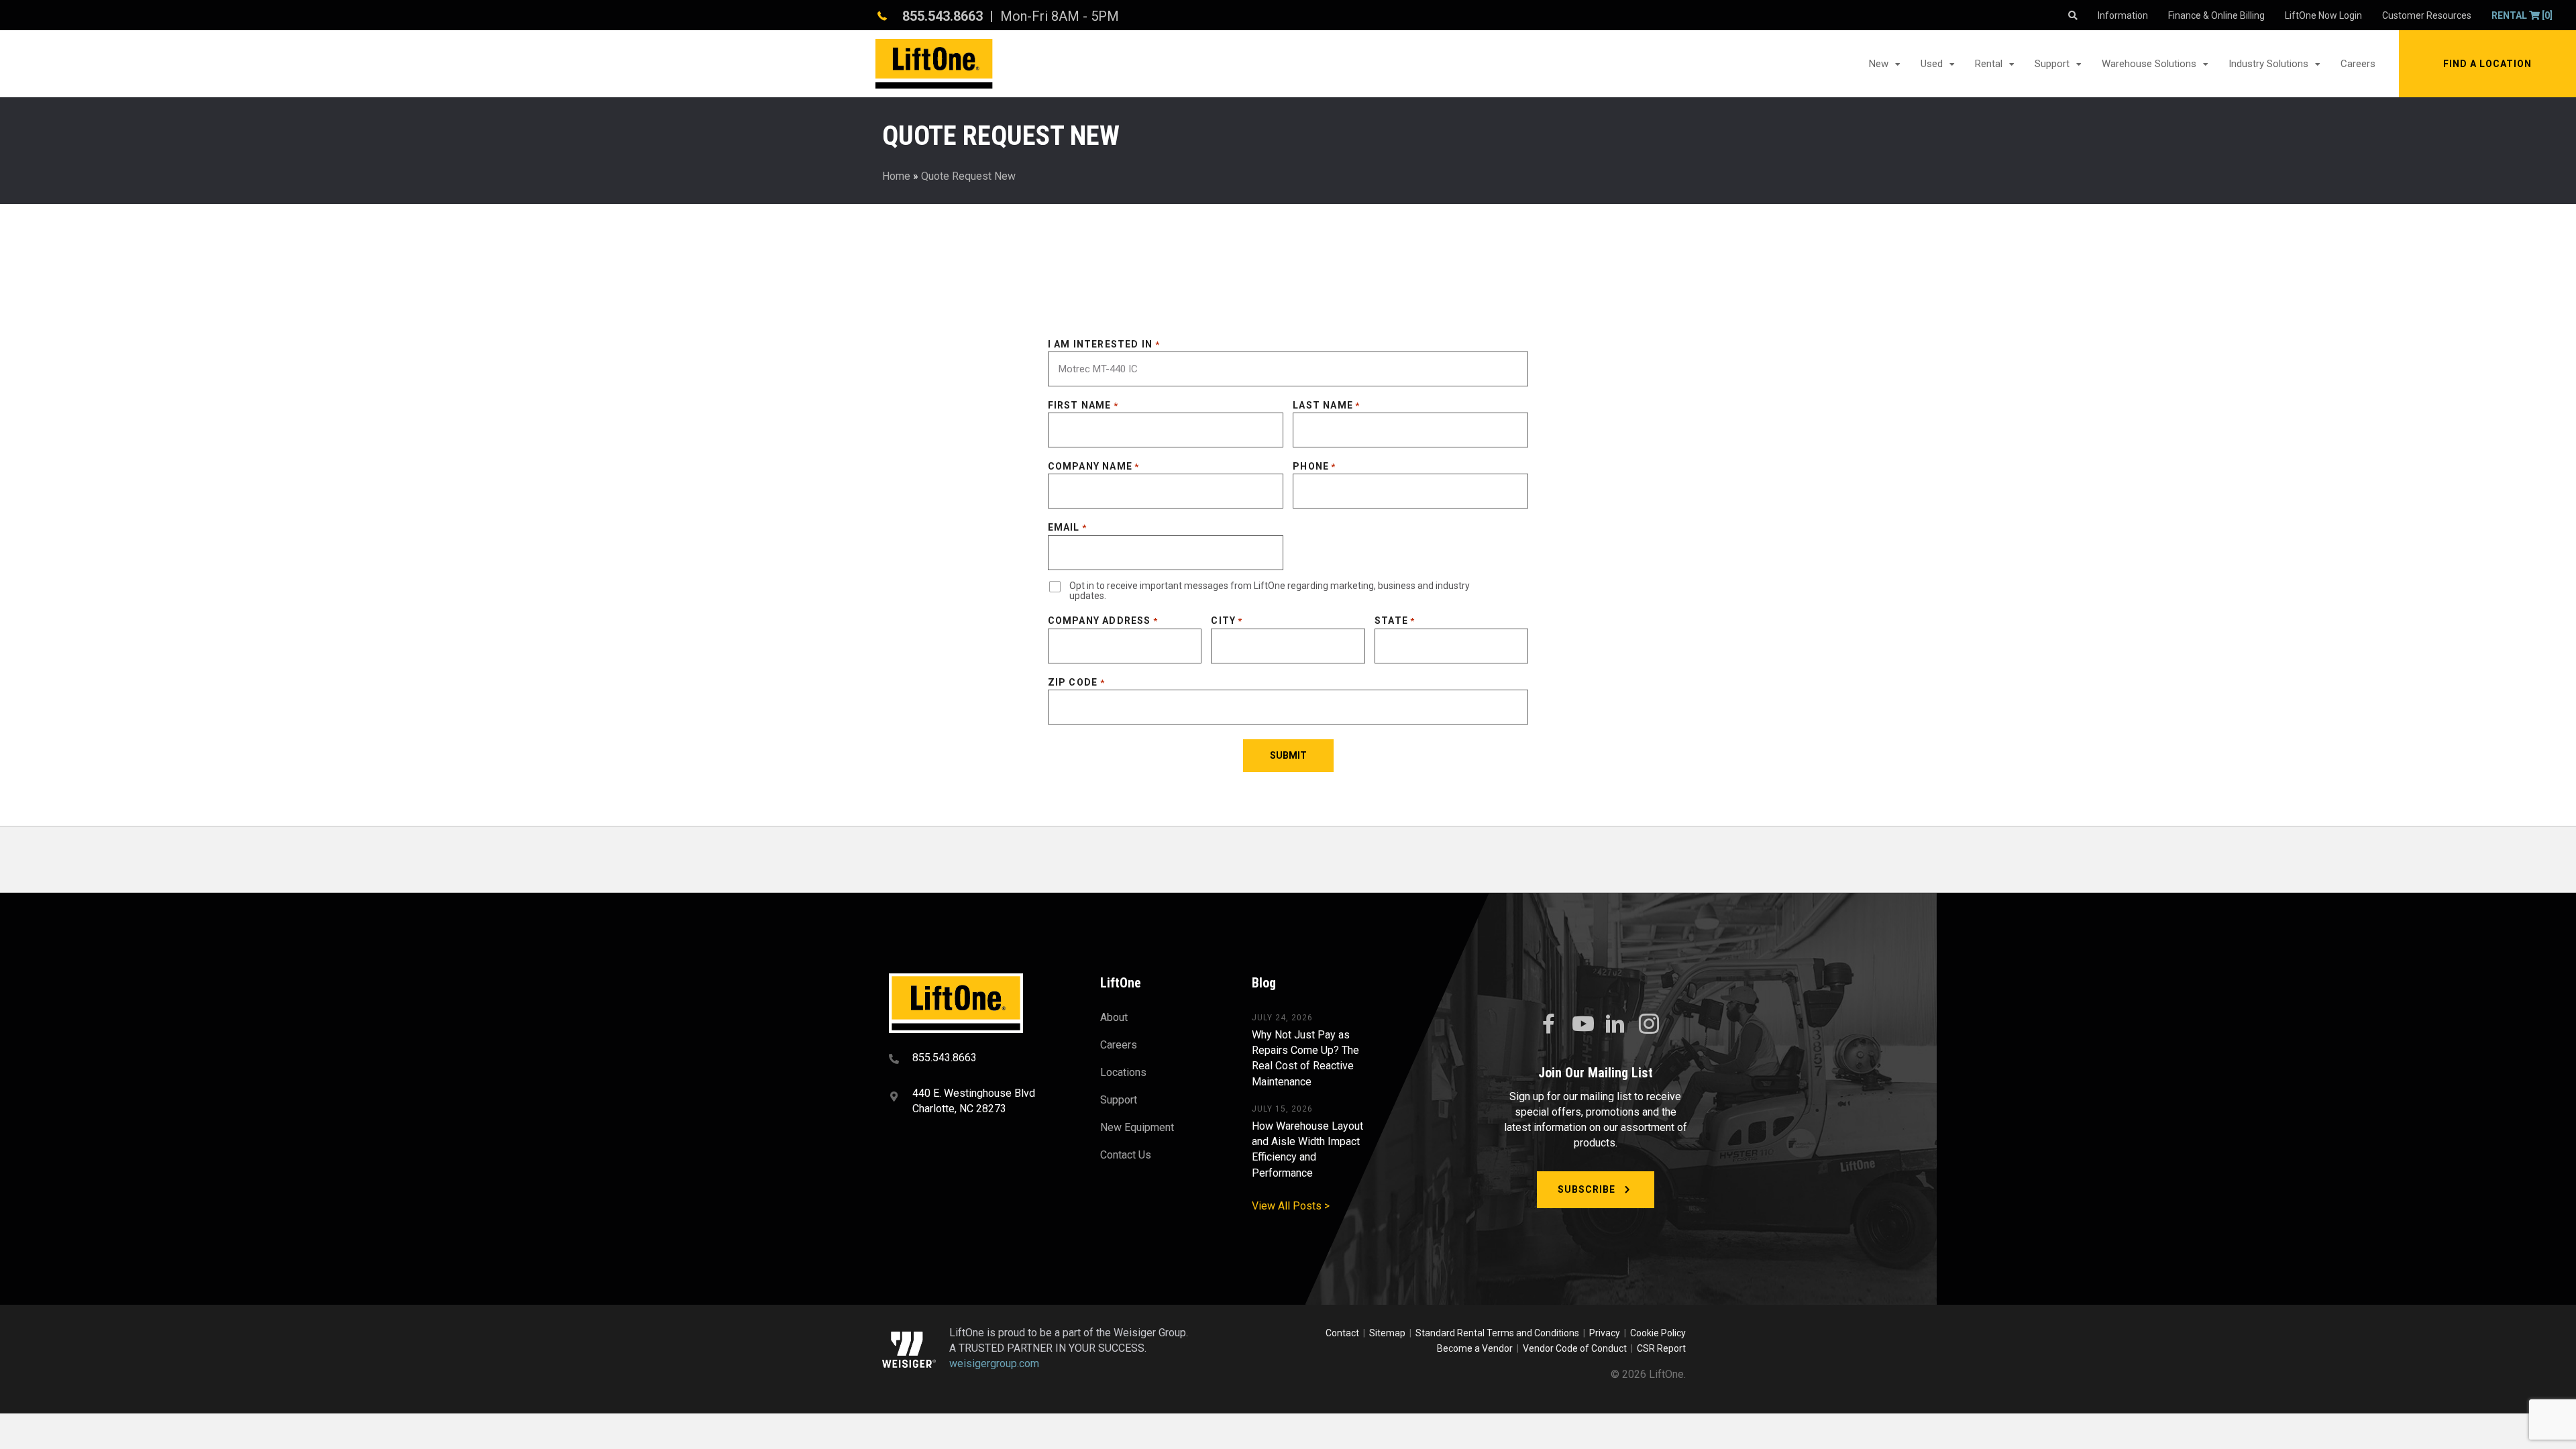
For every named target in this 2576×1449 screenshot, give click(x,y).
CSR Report (1661, 1348)
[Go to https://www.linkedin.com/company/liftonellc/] (1615, 1025)
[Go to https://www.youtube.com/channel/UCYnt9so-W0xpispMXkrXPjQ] (1582, 1024)
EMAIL (1067, 527)
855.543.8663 (943, 16)
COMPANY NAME (1094, 466)
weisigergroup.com (994, 1363)
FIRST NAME (1083, 405)
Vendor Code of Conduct (1577, 1348)
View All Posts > (1291, 1206)
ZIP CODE (1076, 682)
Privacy (1605, 1333)
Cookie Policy (1658, 1333)
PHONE (1314, 466)
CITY (1227, 621)
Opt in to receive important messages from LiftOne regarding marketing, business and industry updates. (1270, 591)
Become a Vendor (1475, 1348)
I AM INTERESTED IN (1104, 344)
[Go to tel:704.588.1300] (978, 1059)
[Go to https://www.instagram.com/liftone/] (1649, 1025)
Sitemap (1389, 1333)
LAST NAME (1326, 405)
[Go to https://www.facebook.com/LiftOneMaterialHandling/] (1548, 1024)
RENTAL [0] (2522, 15)
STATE (1395, 621)
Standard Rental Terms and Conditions (1497, 1333)
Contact (1343, 1333)
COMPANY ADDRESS (1103, 621)
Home (896, 176)
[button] (2487, 64)
